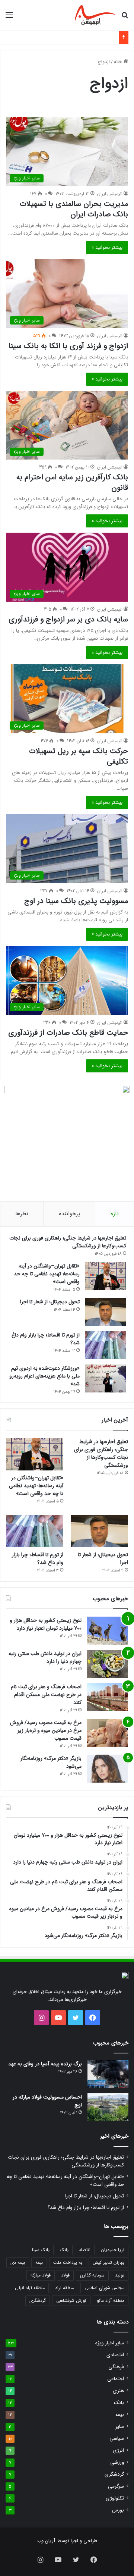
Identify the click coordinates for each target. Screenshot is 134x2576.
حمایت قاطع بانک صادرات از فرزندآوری (68, 1033)
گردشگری (38, 2301)
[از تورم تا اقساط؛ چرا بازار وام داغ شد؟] (106, 1345)
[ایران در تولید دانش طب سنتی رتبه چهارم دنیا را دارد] (108, 1664)
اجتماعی (116, 2379)
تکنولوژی (115, 2498)
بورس (118, 2510)
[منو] (9, 18)
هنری (118, 2391)
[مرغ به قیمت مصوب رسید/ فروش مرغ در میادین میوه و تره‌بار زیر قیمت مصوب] (108, 1733)
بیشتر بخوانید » (107, 247)
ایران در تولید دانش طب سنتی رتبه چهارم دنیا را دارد (45, 1657)
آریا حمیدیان (113, 2250)
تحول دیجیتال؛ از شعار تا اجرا (50, 1302)
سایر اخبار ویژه (110, 2343)
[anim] (95, 15)
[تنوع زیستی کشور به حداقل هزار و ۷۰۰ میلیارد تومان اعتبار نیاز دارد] (108, 1631)
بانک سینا (41, 2250)
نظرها (22, 1214)
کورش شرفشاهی (71, 2301)
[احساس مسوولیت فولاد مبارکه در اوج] (108, 2107)
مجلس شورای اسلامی (104, 2288)
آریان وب (46, 2541)
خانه (119, 62)
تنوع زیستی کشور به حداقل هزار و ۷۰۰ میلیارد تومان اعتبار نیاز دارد (46, 1624)
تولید (120, 2275)
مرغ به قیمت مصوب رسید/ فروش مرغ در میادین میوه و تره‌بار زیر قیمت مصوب (46, 1730)
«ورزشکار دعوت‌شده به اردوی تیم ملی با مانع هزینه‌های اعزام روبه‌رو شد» (44, 1376)
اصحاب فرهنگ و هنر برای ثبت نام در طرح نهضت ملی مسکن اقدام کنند (46, 1695)
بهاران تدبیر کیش (109, 2262)
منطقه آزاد (65, 2288)
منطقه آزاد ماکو (111, 2301)
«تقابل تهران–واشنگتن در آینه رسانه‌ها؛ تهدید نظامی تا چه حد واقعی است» (47, 1274)
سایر (120, 2427)
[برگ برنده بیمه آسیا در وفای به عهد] (108, 2074)
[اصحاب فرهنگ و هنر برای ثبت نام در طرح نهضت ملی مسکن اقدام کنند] (108, 1697)
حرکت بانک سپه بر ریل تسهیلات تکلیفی (79, 756)
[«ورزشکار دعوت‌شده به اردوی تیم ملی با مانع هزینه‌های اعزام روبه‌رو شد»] (106, 1378)
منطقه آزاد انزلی (30, 2288)
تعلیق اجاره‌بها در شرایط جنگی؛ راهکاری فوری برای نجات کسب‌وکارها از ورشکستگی (68, 1242)
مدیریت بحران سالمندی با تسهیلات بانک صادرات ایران (74, 209)
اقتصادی (115, 2355)
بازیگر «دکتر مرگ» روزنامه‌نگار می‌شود (51, 1762)
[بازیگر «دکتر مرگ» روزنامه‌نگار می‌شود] (108, 1769)
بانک (64, 2250)
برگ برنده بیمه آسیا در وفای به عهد (45, 2064)
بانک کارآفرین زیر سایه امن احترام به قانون (72, 482)
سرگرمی (116, 2486)
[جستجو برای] (125, 18)
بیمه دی (18, 2262)
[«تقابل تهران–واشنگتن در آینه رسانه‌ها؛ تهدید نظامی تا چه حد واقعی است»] (106, 1276)
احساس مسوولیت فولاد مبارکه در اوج (47, 2101)
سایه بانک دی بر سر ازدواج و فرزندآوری (68, 619)
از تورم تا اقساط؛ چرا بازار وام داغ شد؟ (46, 1339)
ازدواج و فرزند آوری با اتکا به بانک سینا (68, 346)
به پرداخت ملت (68, 2262)
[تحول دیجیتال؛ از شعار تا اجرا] (106, 1312)
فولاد (65, 2275)
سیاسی (117, 2439)
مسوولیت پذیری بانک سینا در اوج (76, 901)
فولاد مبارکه (41, 2275)
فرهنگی (116, 2367)
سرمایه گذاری (92, 2275)
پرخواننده (69, 1214)
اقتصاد (85, 2250)
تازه (115, 1214)
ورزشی (117, 2462)
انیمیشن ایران (110, 194)
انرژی (118, 2450)
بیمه (39, 2262)
